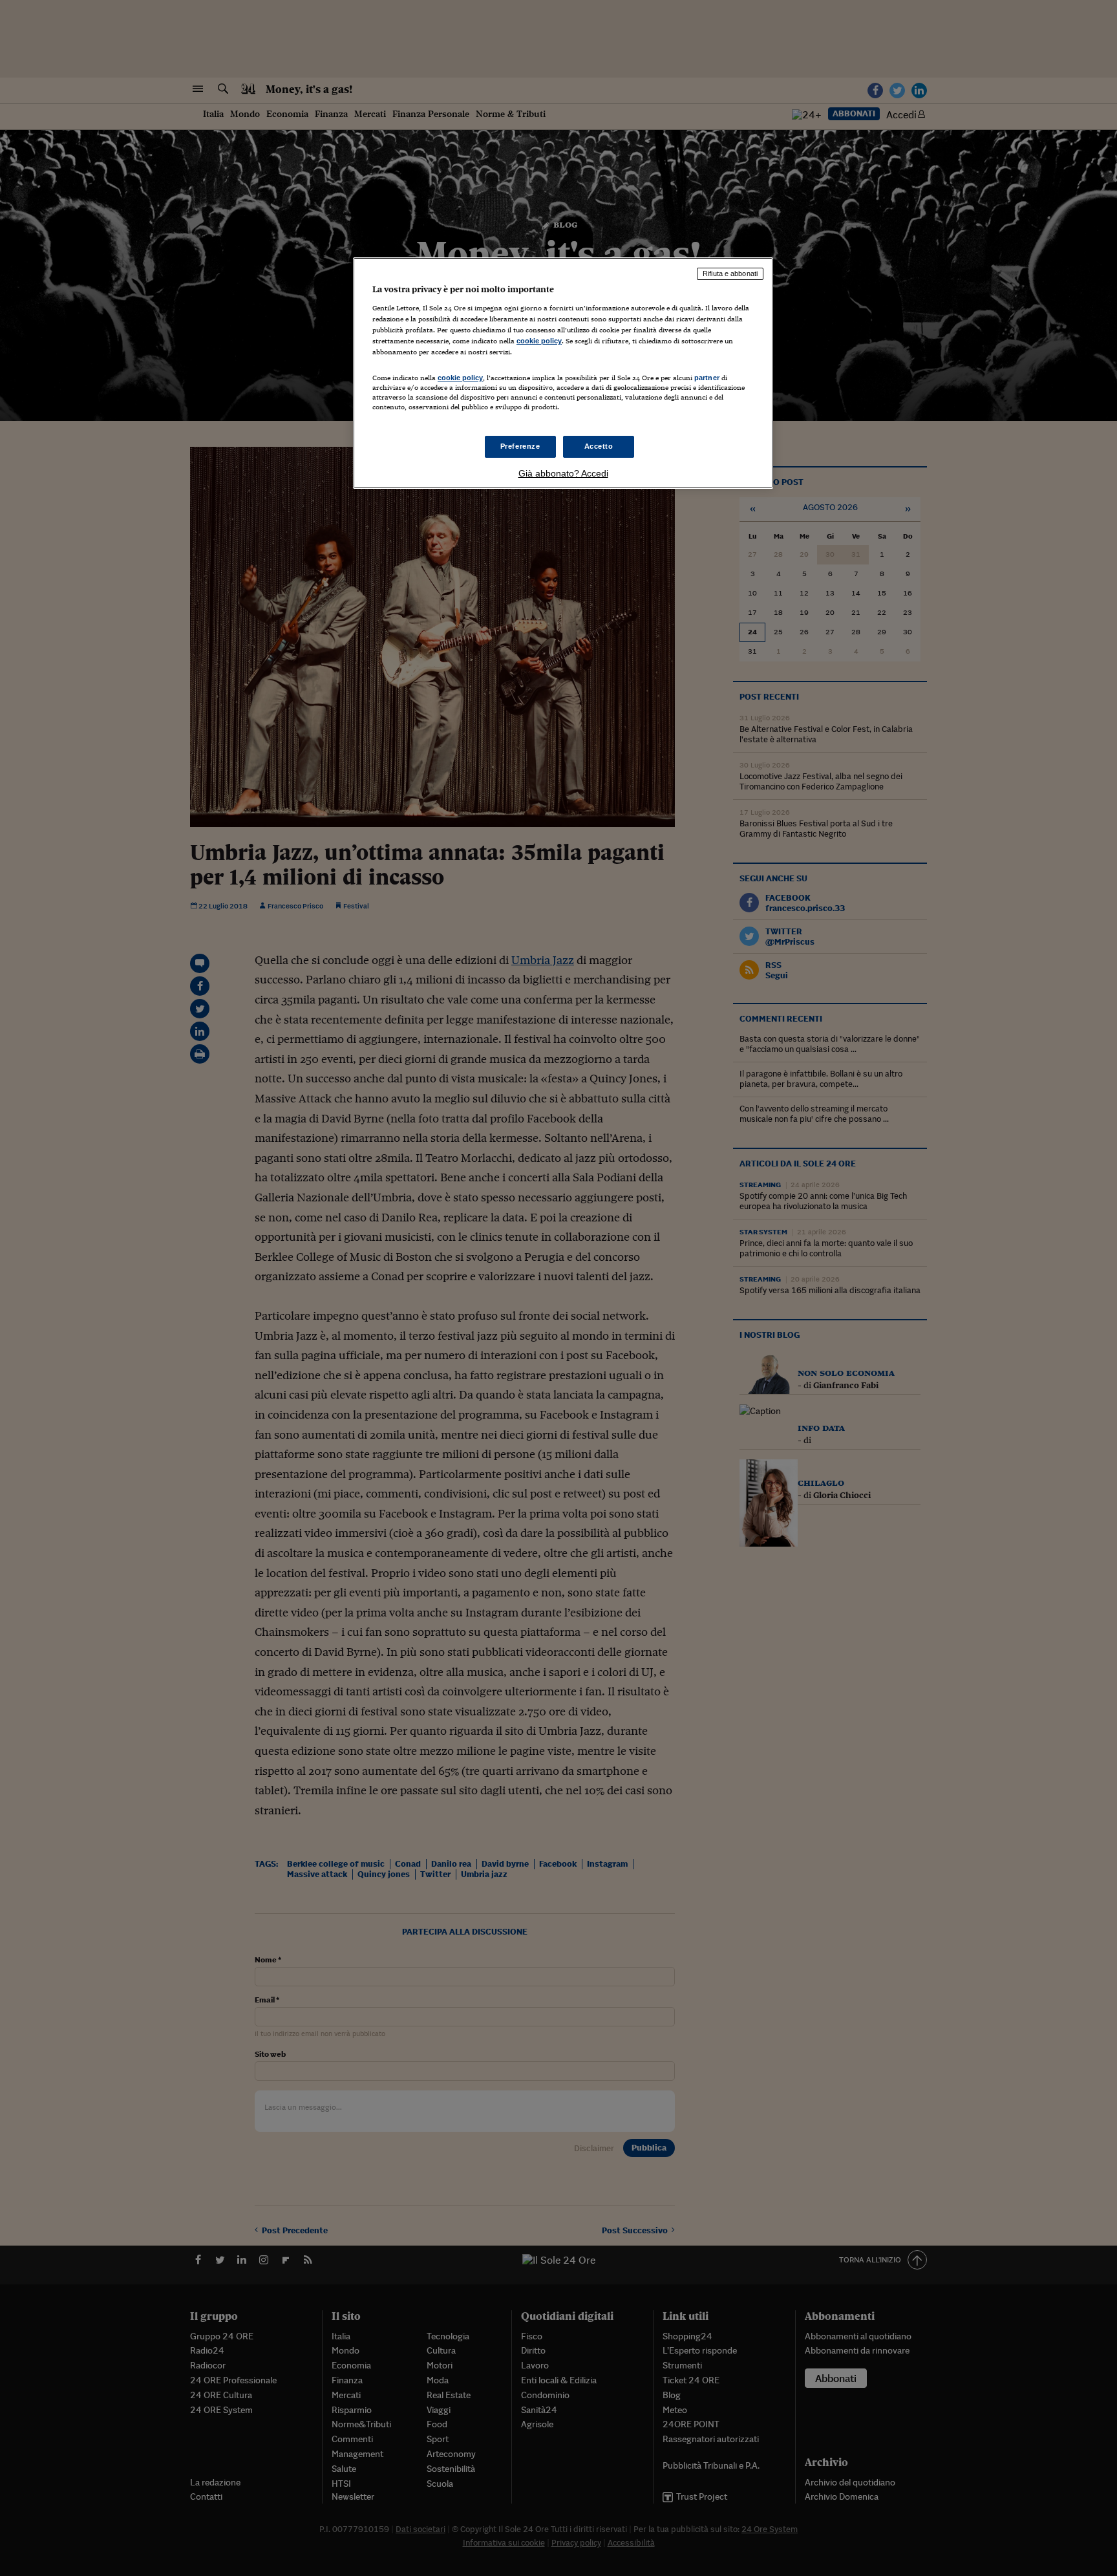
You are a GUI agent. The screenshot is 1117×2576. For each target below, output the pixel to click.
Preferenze (520, 446)
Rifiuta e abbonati (730, 274)
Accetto (599, 446)
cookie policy (539, 341)
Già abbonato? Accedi (563, 473)
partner (707, 378)
